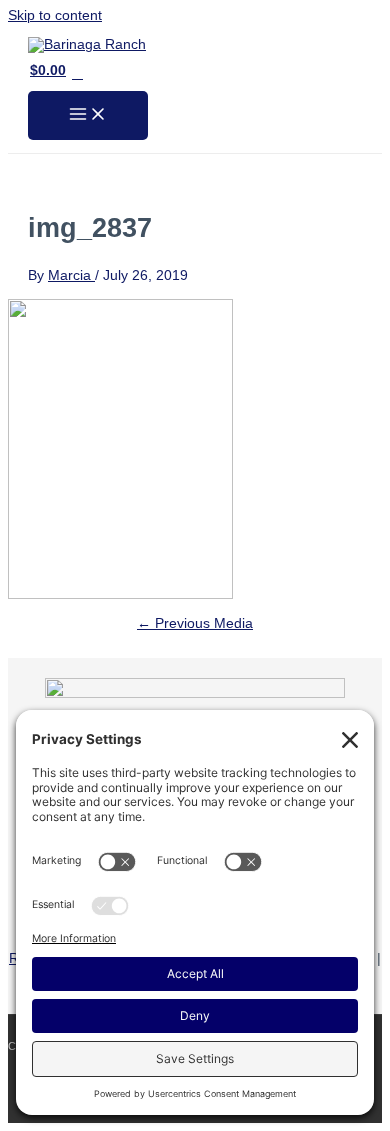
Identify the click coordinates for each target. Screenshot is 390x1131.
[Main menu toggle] (88, 115)
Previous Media (195, 623)
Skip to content (55, 15)
